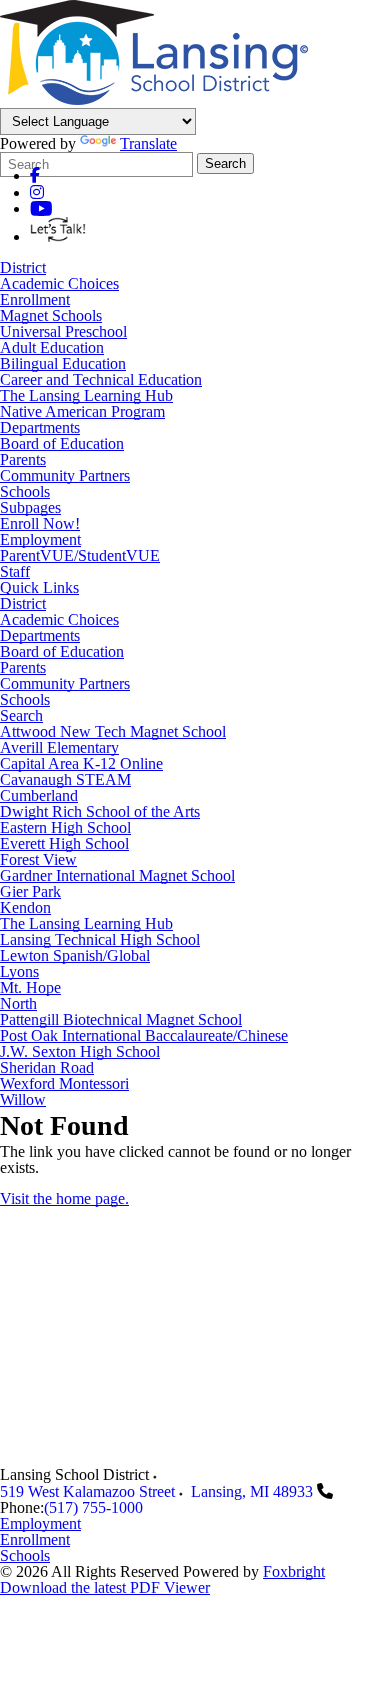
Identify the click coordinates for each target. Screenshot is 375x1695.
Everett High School (64, 844)
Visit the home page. (64, 1198)
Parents (23, 459)
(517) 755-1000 (93, 1507)
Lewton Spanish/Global (75, 956)
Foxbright (294, 1571)
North (18, 1004)
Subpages (30, 508)
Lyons (19, 972)
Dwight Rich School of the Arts (100, 812)
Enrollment (35, 299)
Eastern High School (65, 828)
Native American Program (82, 411)
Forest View (38, 860)
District (23, 267)
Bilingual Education (63, 363)
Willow (23, 1100)
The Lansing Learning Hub (86, 395)
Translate (148, 143)
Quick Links (39, 588)
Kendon (25, 908)
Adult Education (52, 347)
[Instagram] (37, 192)
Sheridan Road (47, 1068)
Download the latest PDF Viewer (105, 1587)
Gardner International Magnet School (117, 876)
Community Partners (65, 475)
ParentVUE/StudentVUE (80, 556)
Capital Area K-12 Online (81, 764)
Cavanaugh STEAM (65, 780)
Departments (40, 427)
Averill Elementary (59, 748)
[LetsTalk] (63, 236)
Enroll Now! (40, 524)
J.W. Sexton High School (80, 1052)
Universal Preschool (63, 331)
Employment (40, 540)
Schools (25, 491)
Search (225, 163)
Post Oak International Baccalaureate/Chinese (144, 1036)
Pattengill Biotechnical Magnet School (121, 1020)
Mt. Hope (30, 988)
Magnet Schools (51, 315)
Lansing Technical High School (100, 940)
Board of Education (62, 443)
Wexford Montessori (64, 1084)
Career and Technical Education (101, 379)
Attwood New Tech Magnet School (113, 732)
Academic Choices (59, 283)
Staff (15, 572)
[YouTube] (41, 208)
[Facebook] (35, 175)
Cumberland (39, 796)
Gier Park (30, 892)
